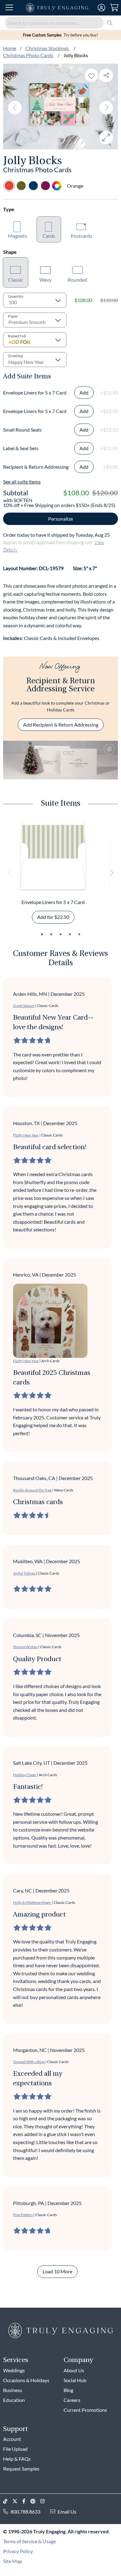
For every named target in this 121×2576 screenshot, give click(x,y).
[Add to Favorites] (92, 75)
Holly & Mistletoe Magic (32, 1902)
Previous (15, 108)
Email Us (67, 2512)
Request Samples (21, 2469)
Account (12, 2439)
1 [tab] (42, 934)
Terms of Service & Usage (29, 2541)
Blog (68, 2390)
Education (14, 2400)
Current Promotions (85, 2410)
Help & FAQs (17, 2459)
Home (10, 48)
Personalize (60, 519)
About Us (74, 2370)
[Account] (101, 8)
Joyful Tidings (24, 1573)
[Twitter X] (17, 2501)
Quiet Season (24, 1006)
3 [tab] (60, 934)
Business (13, 2390)
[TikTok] (8, 2501)
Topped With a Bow (29, 2062)
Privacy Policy (18, 2551)
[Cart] (114, 8)
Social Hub (75, 2380)
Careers (72, 2400)
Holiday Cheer (25, 1775)
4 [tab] (70, 934)
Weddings (14, 2370)
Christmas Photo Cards (29, 55)
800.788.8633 (25, 2512)
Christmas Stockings (48, 48)
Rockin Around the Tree (32, 1490)
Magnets (18, 236)
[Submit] (110, 23)
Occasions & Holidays (26, 2380)
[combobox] (60, 23)
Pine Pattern (23, 2215)
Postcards (81, 236)
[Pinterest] (35, 2501)
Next (106, 108)
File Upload (15, 2449)
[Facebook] (26, 2501)
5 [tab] (79, 934)
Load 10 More (57, 2271)
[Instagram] (45, 2501)
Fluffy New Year (26, 1135)
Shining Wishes (25, 1647)
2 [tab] (51, 934)
